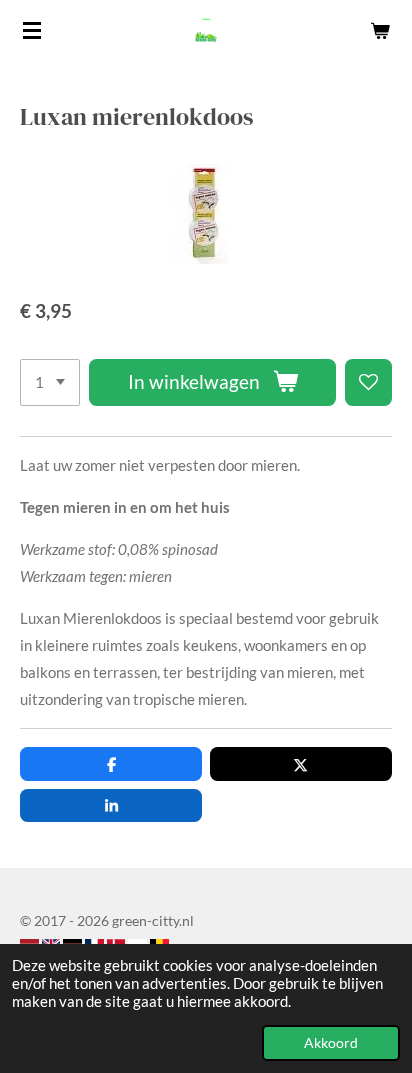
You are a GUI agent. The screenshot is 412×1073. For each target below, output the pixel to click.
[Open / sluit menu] (32, 30)
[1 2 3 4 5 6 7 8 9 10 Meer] (50, 382)
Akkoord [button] (331, 1043)
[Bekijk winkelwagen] (380, 30)
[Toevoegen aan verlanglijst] (368, 382)
